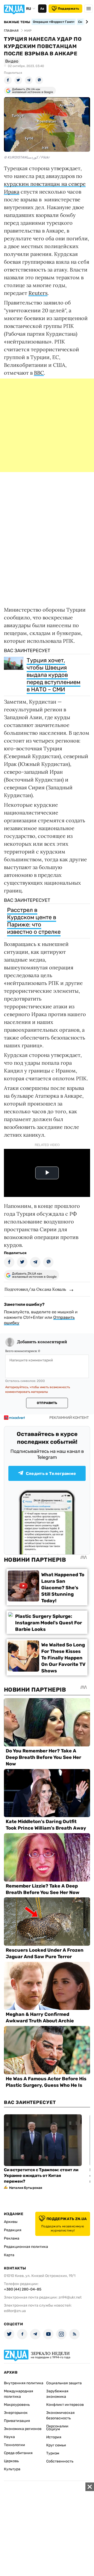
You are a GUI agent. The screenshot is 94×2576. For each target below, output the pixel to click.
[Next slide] (86, 22)
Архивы (11, 2222)
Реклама (12, 2238)
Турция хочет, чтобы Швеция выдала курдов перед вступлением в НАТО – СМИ (54, 675)
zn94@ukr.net (70, 2297)
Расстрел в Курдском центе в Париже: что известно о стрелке (34, 921)
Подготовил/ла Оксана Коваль (35, 1289)
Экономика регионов (23, 2429)
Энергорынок (16, 2413)
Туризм (53, 2453)
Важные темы (17, 22)
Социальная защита (64, 2383)
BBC (39, 373)
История (54, 2437)
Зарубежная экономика (57, 2394)
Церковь (11, 2461)
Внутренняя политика (24, 2383)
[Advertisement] (47, 425)
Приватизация (17, 2421)
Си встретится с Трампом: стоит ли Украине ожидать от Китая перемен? (41, 2176)
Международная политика (19, 2394)
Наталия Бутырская (26, 2188)
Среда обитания (18, 2453)
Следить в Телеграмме (51, 1474)
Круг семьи (56, 2445)
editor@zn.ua (15, 2311)
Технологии (14, 2445)
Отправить (47, 1403)
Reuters (38, 293)
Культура (12, 2469)
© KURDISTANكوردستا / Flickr (27, 157)
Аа (42, 9)
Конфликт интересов (65, 2405)
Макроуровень (17, 2405)
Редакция (13, 2230)
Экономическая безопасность (60, 2415)
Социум (53, 2429)
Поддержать (69, 9)
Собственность (60, 2461)
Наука (9, 2437)
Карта (9, 2255)
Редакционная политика (26, 2247)
